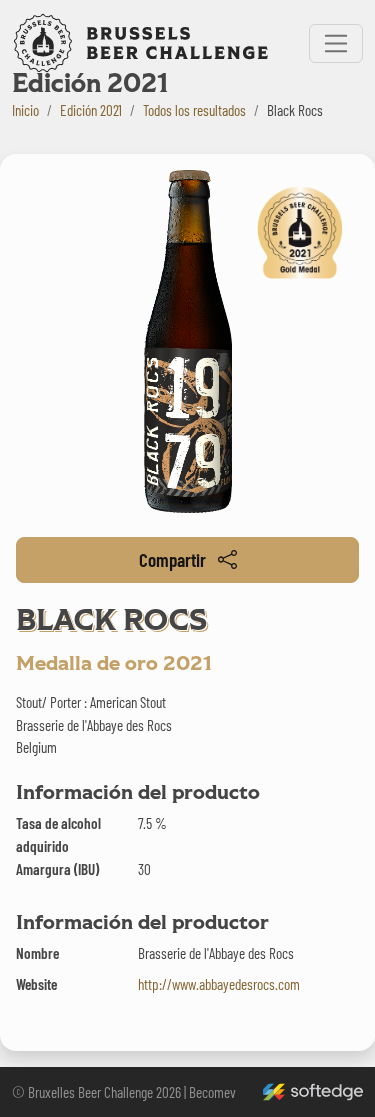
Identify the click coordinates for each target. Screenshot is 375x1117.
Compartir (172, 559)
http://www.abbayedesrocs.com (219, 984)
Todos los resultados (194, 110)
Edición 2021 (91, 110)
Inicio (25, 110)
